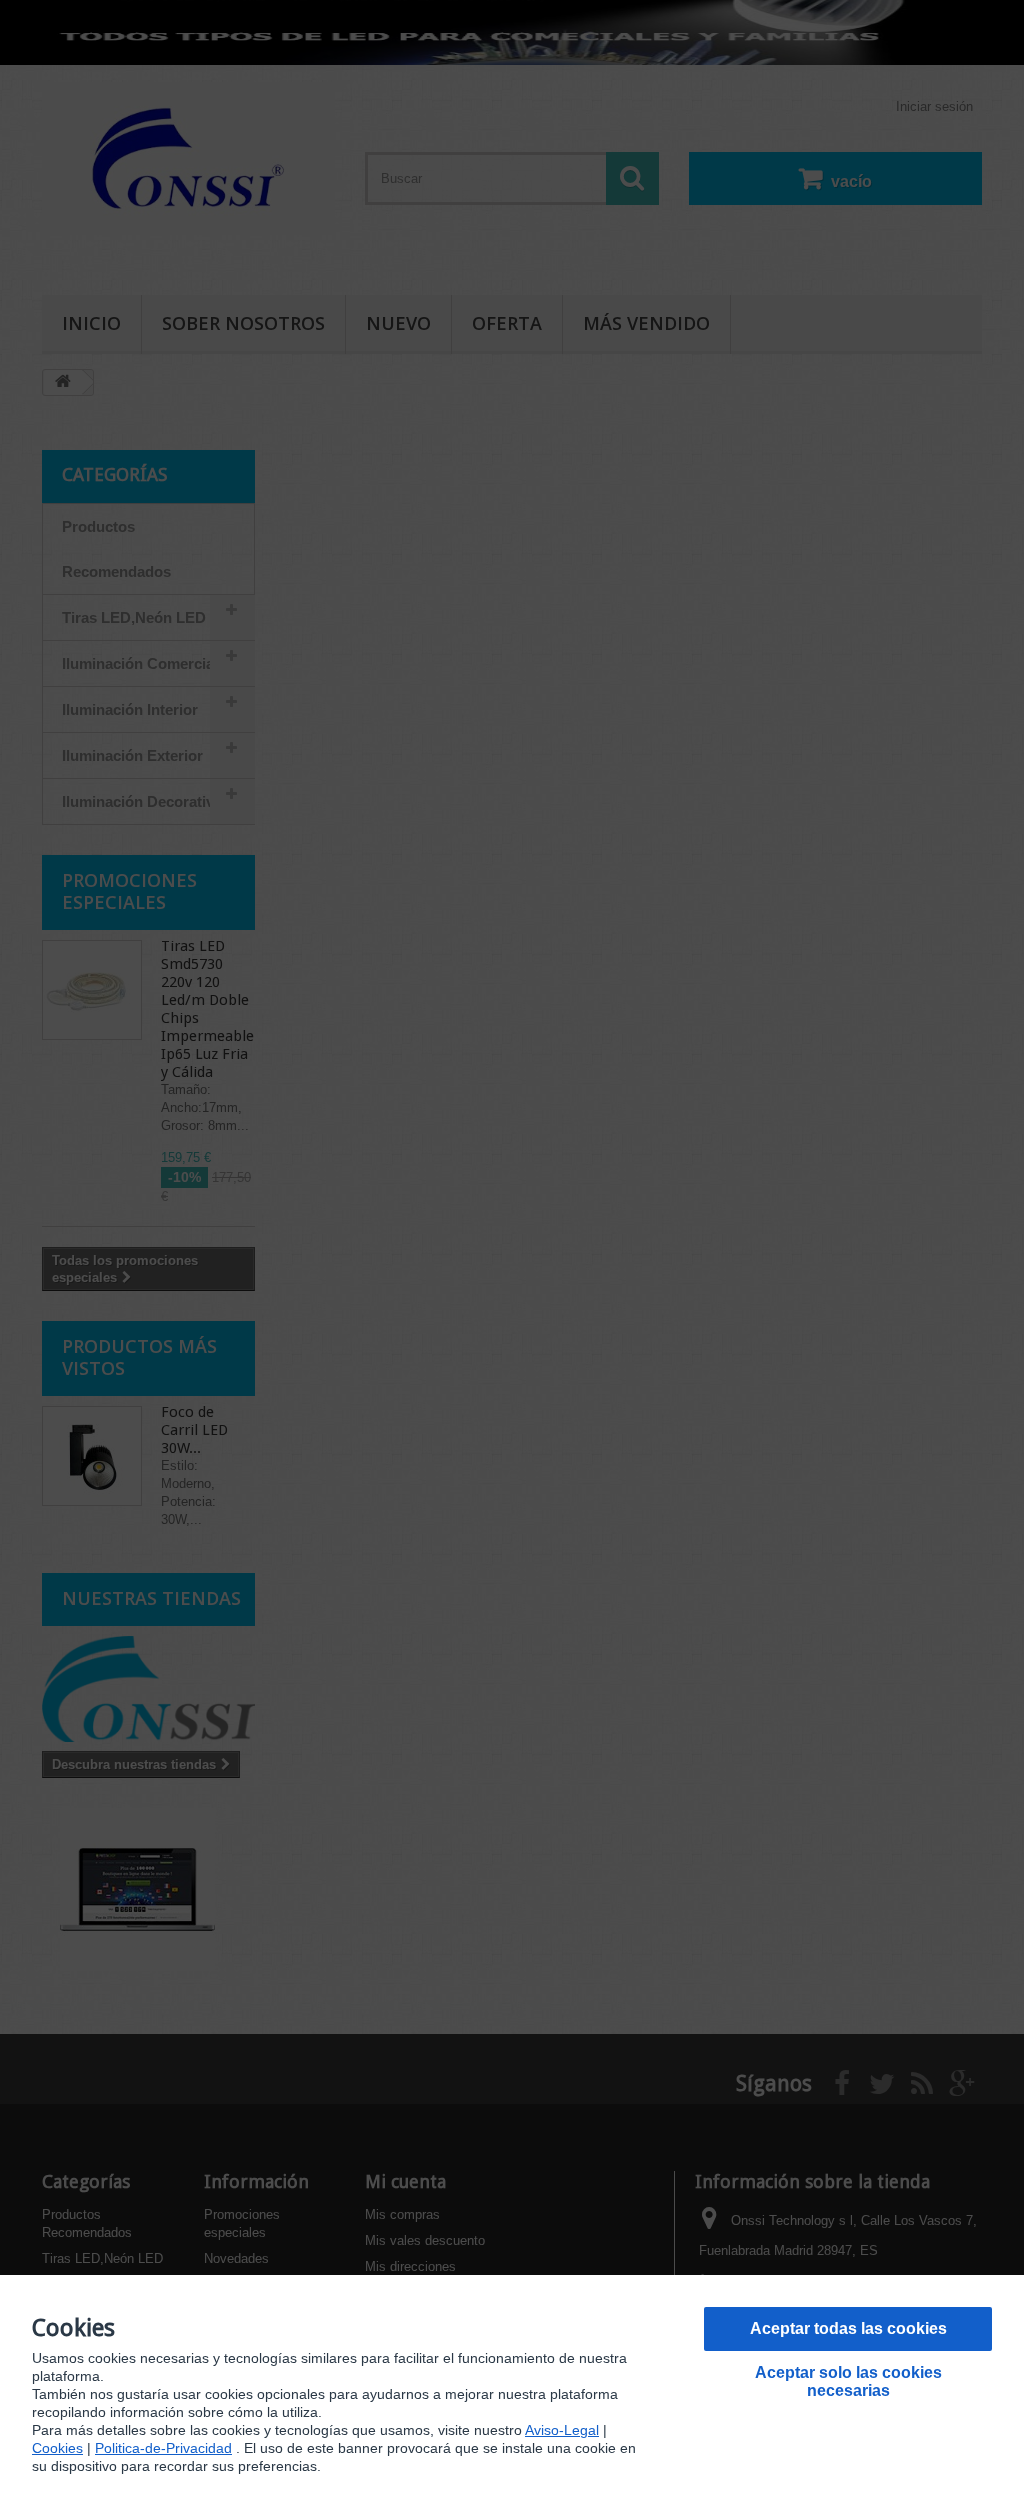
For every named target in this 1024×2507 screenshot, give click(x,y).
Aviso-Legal (562, 2430)
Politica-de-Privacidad (163, 2448)
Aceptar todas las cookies (848, 2328)
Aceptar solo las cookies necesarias (848, 2381)
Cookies (57, 2448)
